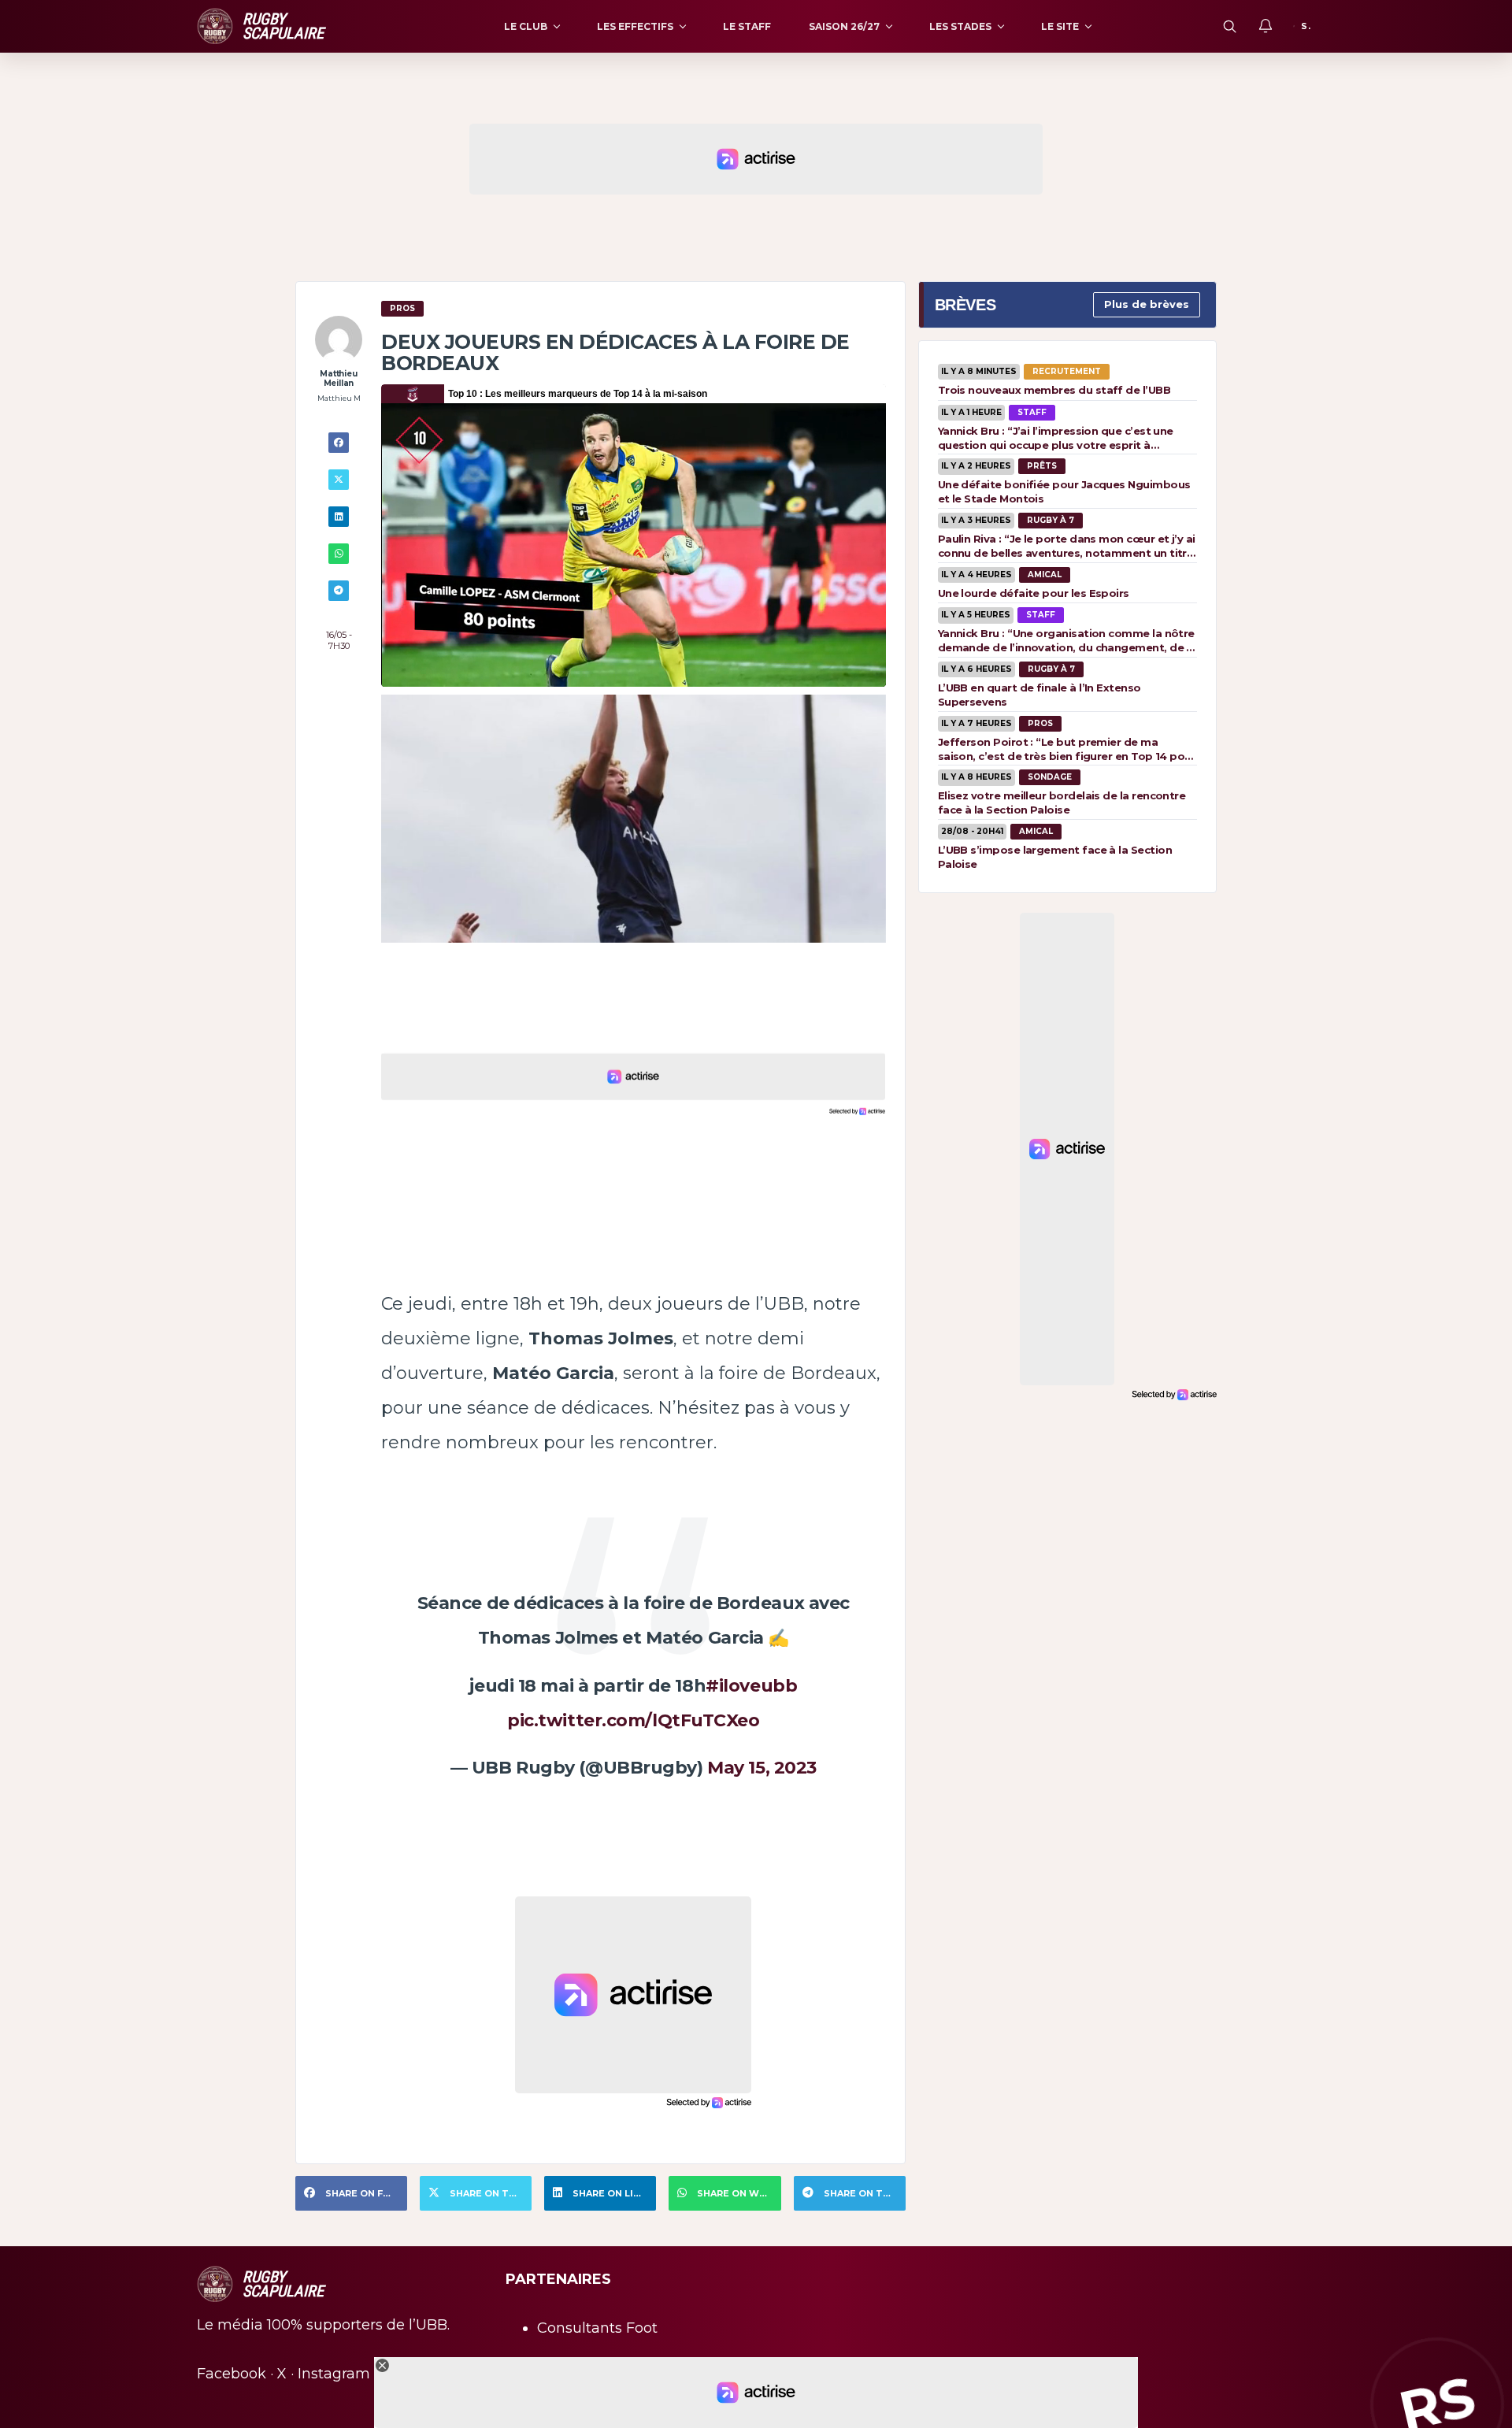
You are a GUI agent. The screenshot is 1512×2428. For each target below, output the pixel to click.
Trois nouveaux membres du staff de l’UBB (1054, 390)
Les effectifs (635, 26)
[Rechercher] (1229, 26)
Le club (526, 26)
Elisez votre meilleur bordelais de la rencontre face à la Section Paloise (1062, 803)
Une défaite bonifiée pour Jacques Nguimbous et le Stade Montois (1064, 491)
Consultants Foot (597, 2328)
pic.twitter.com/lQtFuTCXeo (634, 1720)
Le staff (747, 26)
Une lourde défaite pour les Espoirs (1034, 593)
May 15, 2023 (762, 1768)
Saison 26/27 (844, 26)
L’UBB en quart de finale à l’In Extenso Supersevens (1039, 695)
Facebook (232, 2374)
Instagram (334, 2374)
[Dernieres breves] (1266, 26)
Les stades (960, 26)
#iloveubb (751, 1686)
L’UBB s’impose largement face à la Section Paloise (1055, 857)
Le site (1060, 26)
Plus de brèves (1147, 304)
